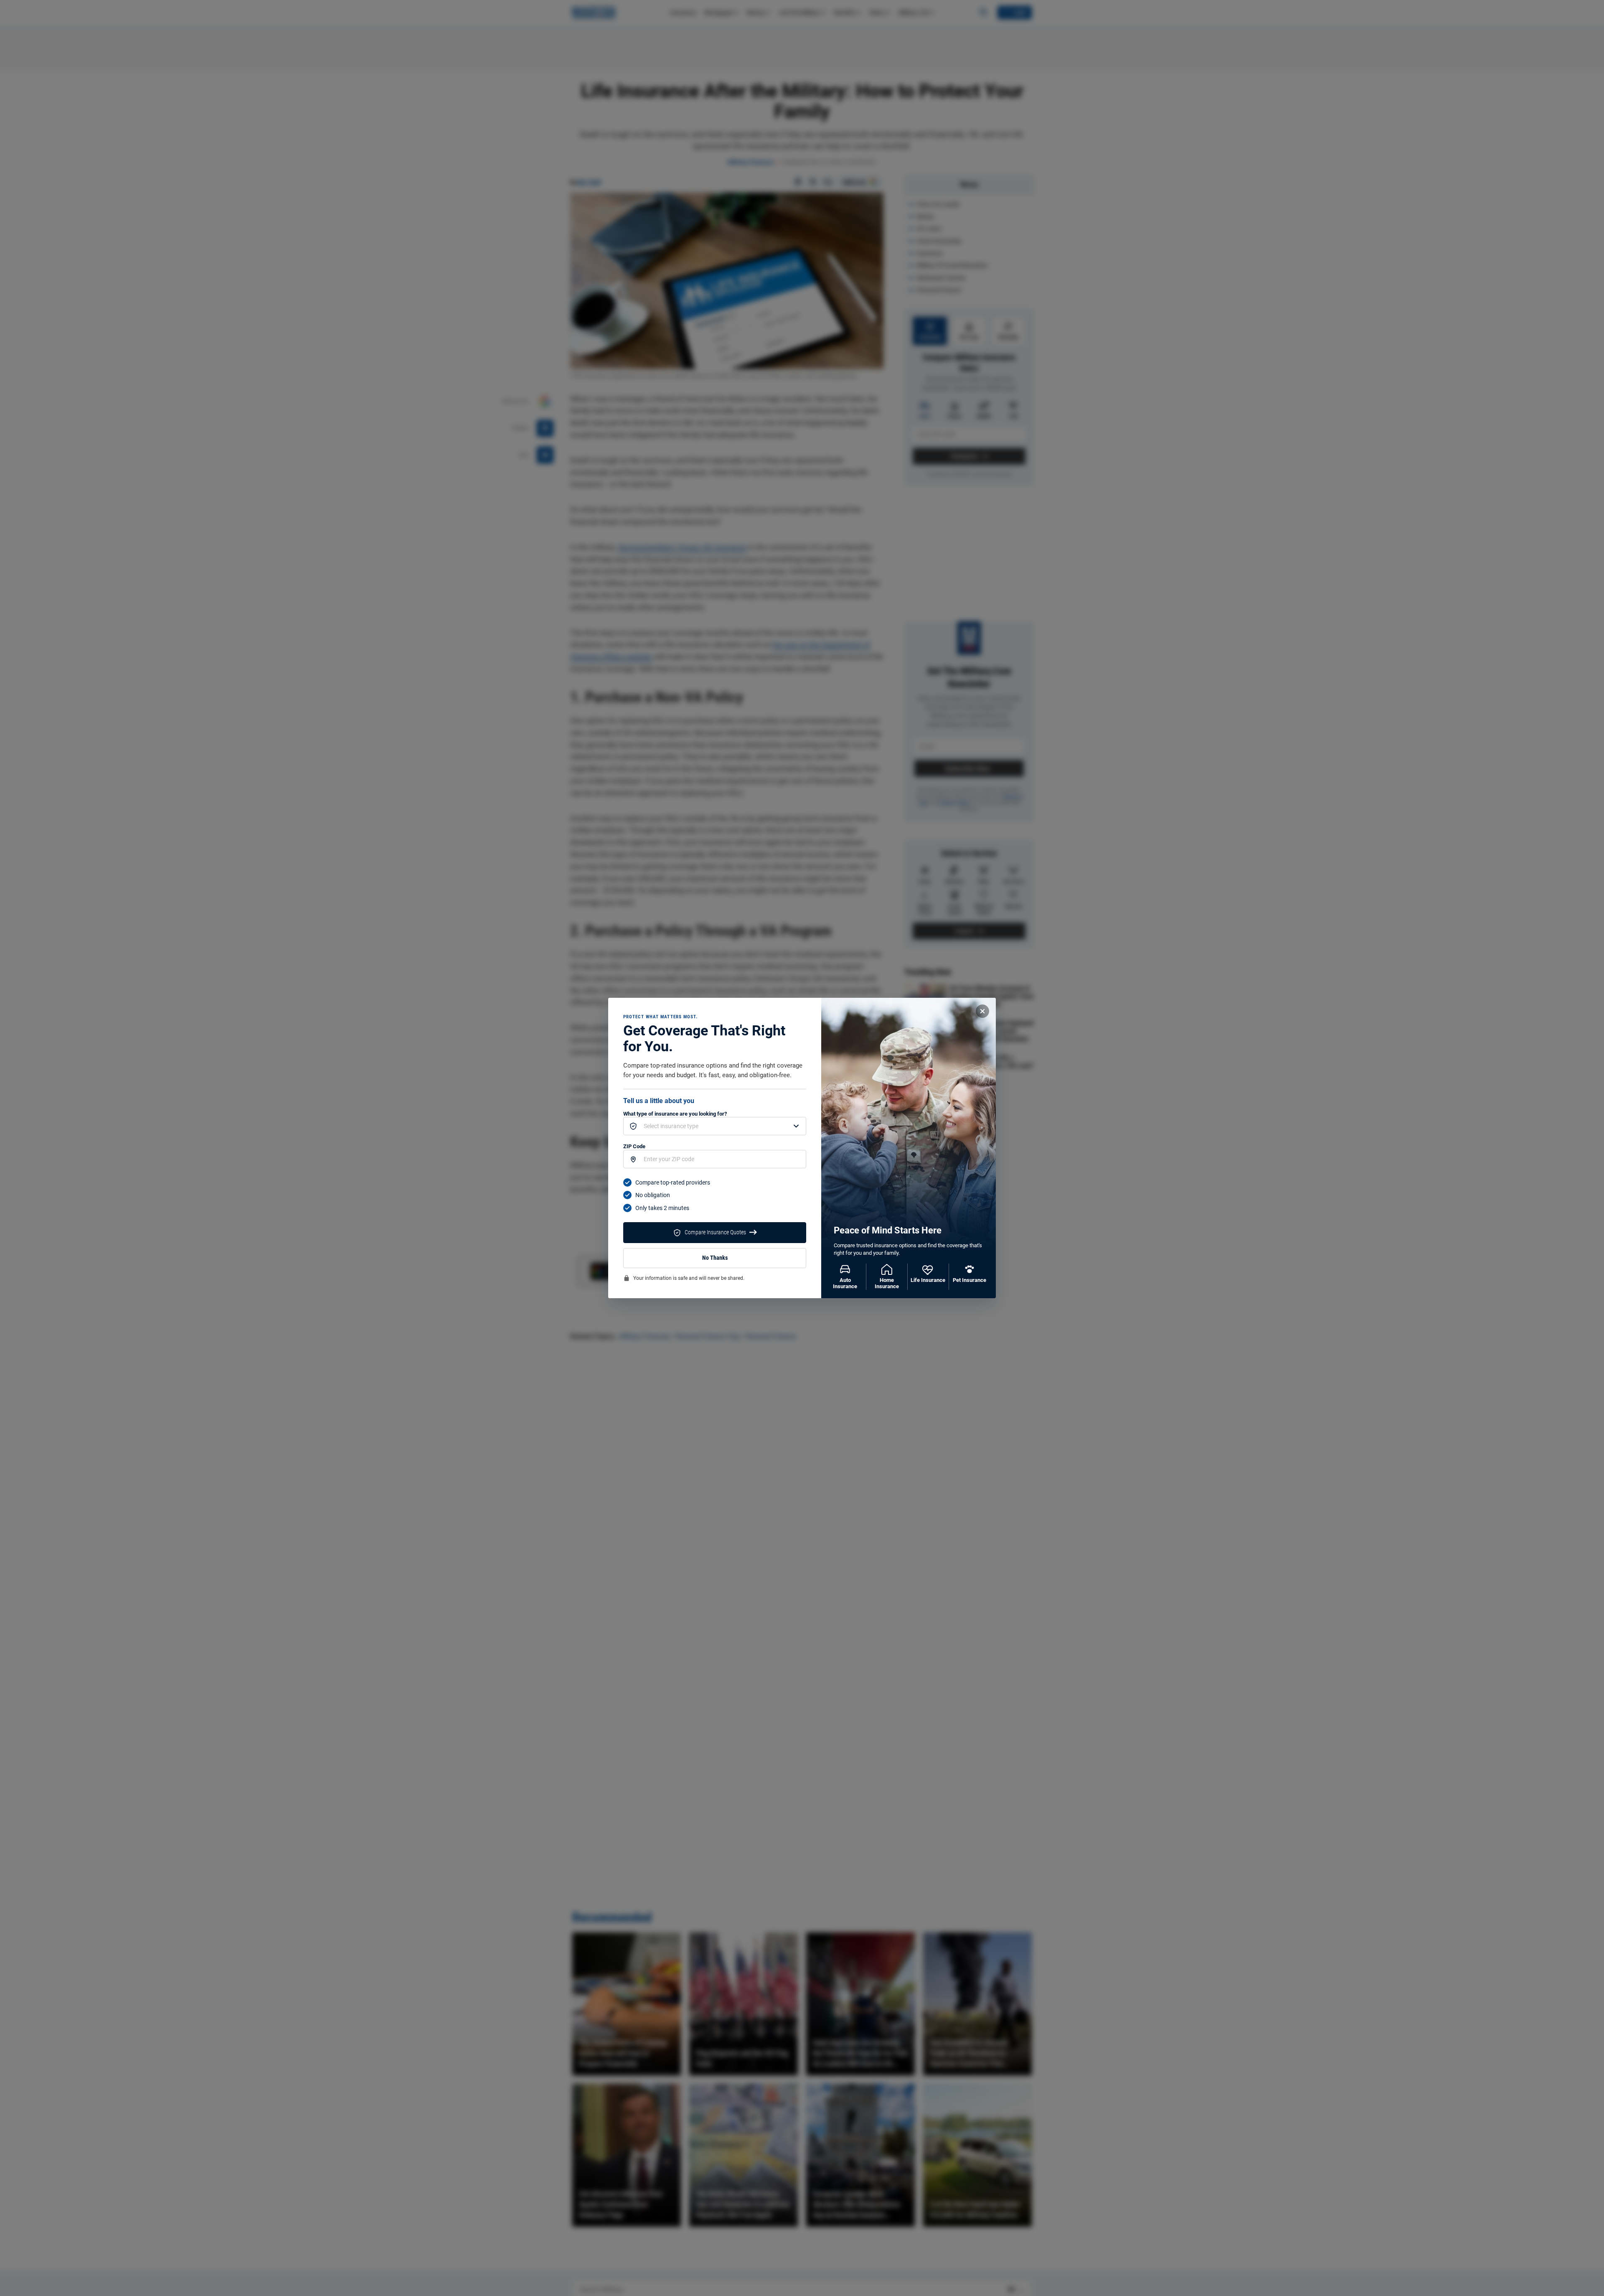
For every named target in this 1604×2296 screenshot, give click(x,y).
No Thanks (715, 1258)
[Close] (982, 1011)
